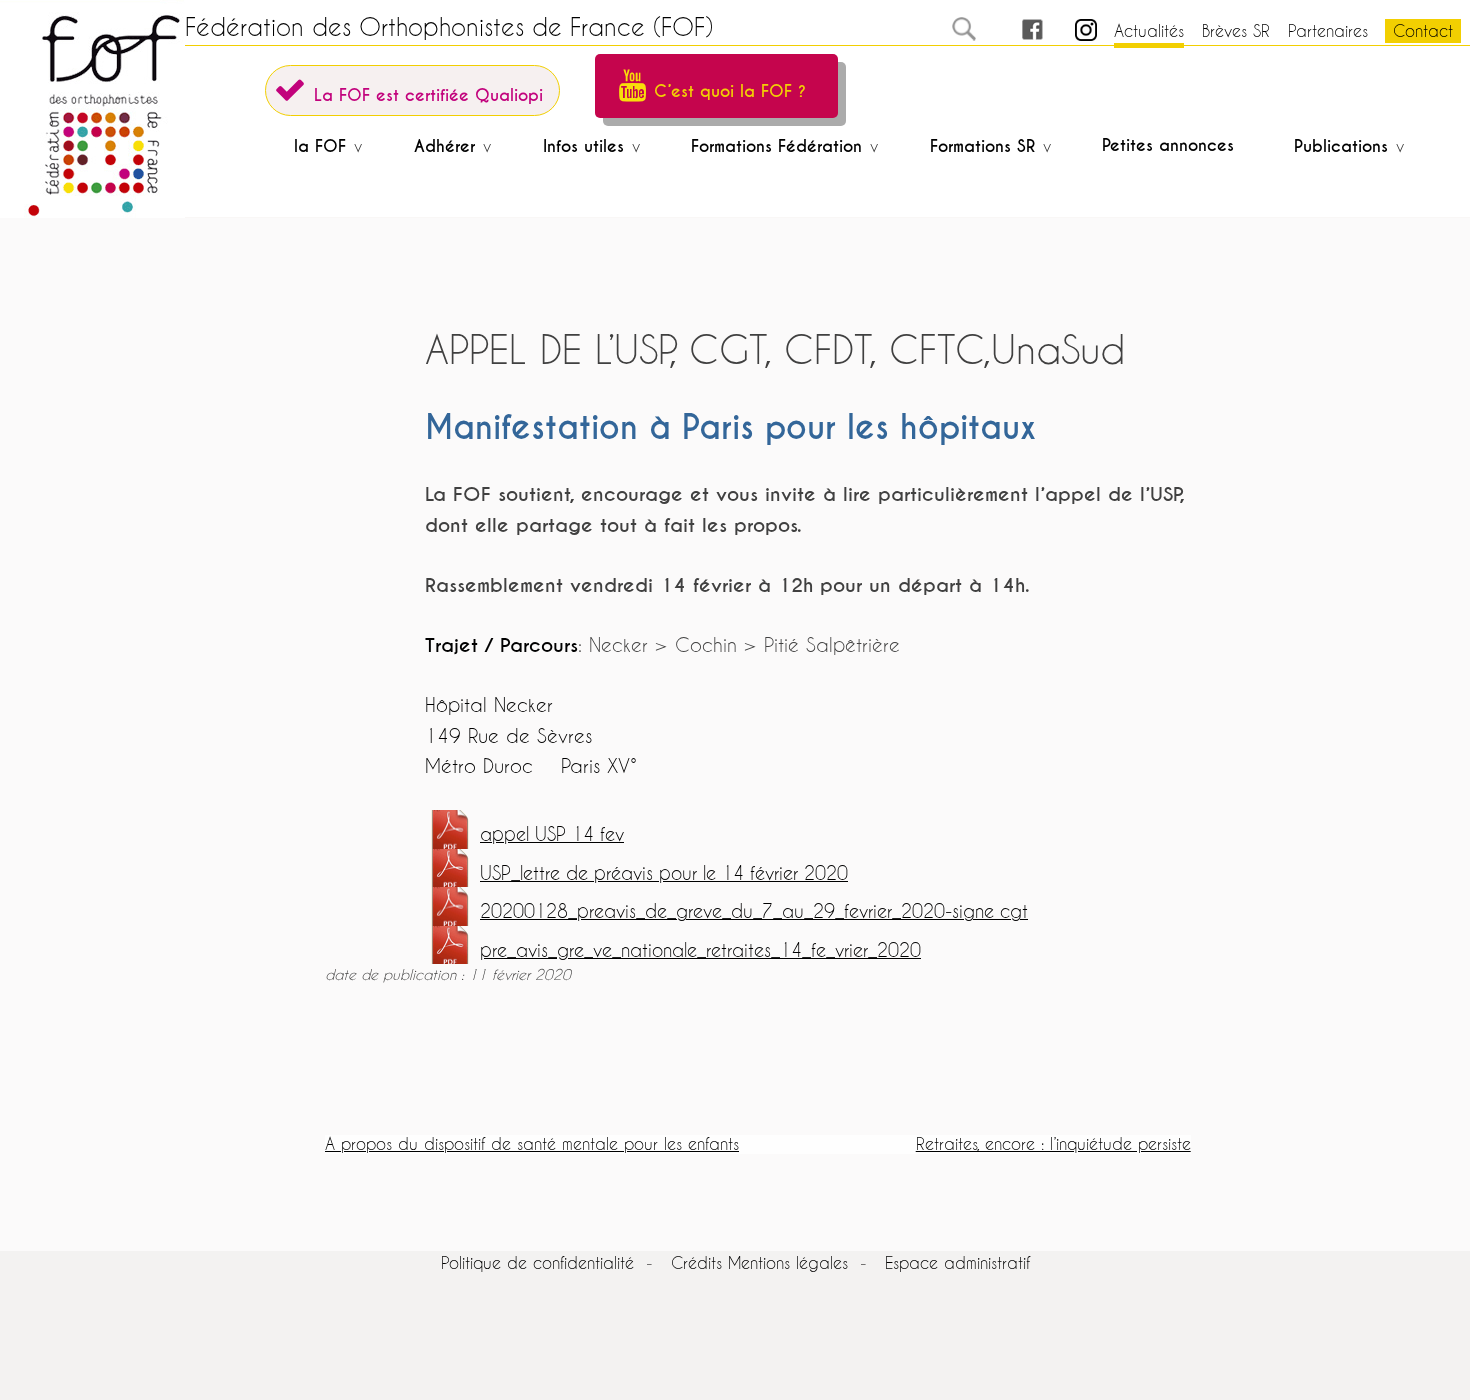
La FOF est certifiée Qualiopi (428, 95)
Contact (1423, 30)
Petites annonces (1168, 145)
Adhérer (444, 146)
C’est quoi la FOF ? (730, 91)
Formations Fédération (776, 146)
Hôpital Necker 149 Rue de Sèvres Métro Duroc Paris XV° (531, 735)
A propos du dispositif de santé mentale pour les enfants (532, 1143)
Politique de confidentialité (537, 1262)
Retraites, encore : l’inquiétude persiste (1053, 1143)
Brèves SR (1236, 30)
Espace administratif (957, 1262)
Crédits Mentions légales (759, 1262)
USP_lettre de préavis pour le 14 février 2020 (664, 873)
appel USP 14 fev (552, 834)
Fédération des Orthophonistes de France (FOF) (449, 27)
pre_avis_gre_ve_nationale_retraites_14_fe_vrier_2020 (700, 950)
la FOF (320, 146)
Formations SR (982, 146)
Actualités (1149, 30)
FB (1014, 30)
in (1068, 30)
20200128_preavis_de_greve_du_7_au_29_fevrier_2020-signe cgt (754, 911)
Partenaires (1328, 30)
